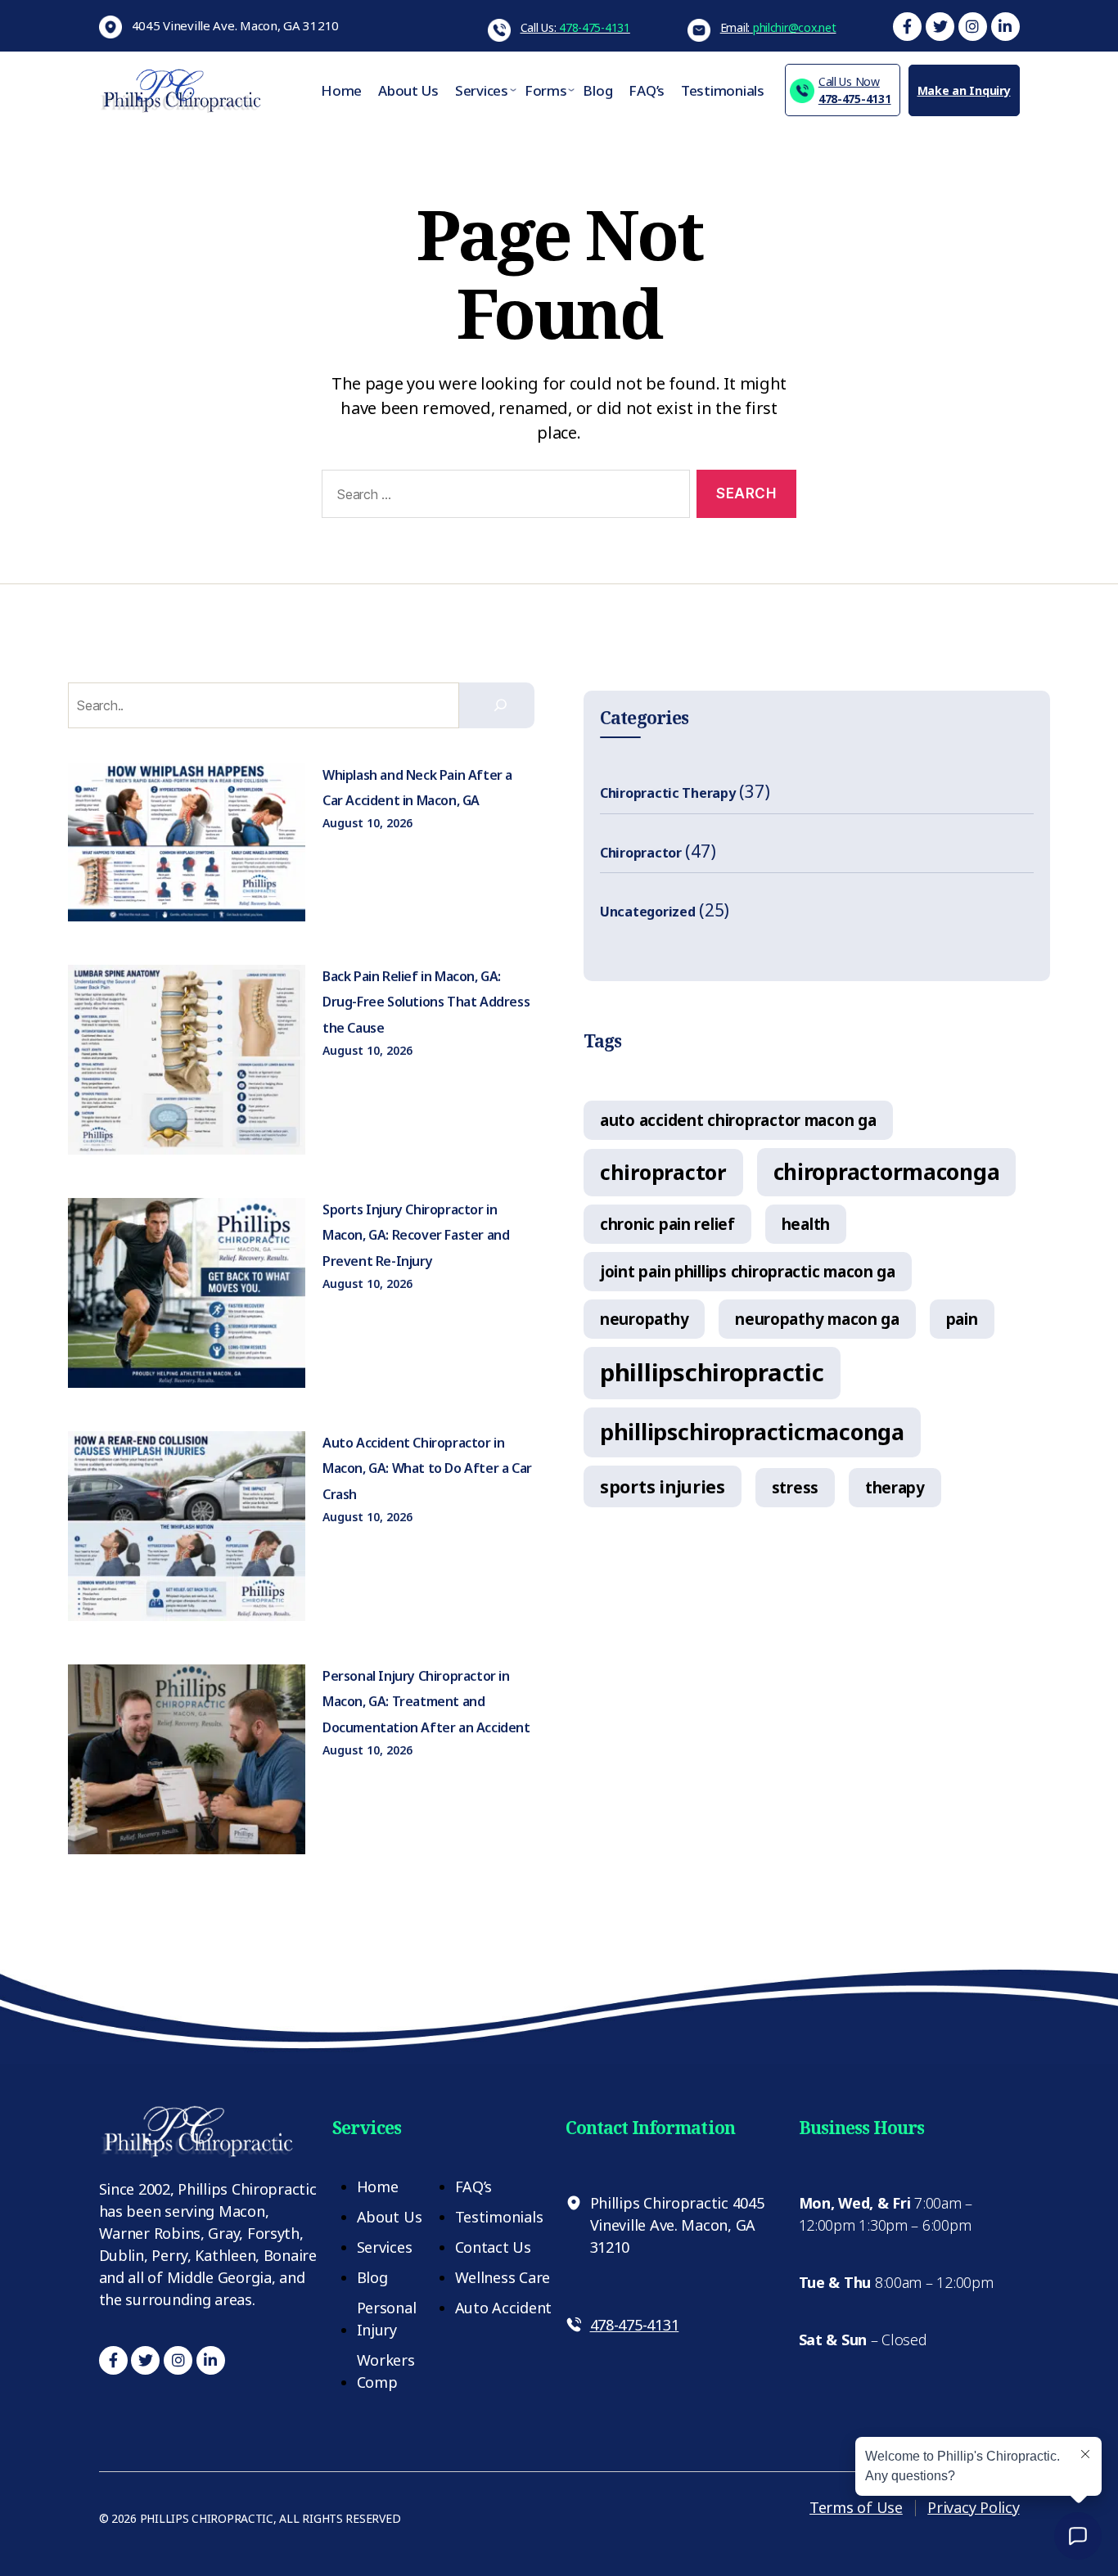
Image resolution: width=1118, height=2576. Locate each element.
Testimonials (723, 90)
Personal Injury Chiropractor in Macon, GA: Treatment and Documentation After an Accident (426, 1702)
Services (482, 90)
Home (341, 90)
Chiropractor (641, 853)
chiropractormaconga (887, 1172)
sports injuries (663, 1486)
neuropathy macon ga (817, 1319)
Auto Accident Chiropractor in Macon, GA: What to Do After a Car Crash (427, 1468)
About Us (408, 90)
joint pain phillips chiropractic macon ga (748, 1271)
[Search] (501, 705)
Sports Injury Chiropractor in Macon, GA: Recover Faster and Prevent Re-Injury (416, 1235)
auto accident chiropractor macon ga (738, 1120)
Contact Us (493, 2247)
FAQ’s (647, 90)
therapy (895, 1487)
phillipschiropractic (712, 1372)
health (806, 1224)
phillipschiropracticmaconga (752, 1432)
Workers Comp (386, 2371)
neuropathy (644, 1319)
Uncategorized (648, 912)
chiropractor (663, 1172)
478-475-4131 (855, 90)
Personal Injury (387, 2319)
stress (795, 1487)
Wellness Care (503, 2277)
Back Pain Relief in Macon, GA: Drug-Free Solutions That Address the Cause (426, 1002)
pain (962, 1319)
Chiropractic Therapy (668, 793)
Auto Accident (504, 2308)
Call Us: (575, 27)
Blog (597, 90)
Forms (546, 90)
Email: (778, 27)
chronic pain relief (667, 1224)
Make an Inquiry (964, 90)
